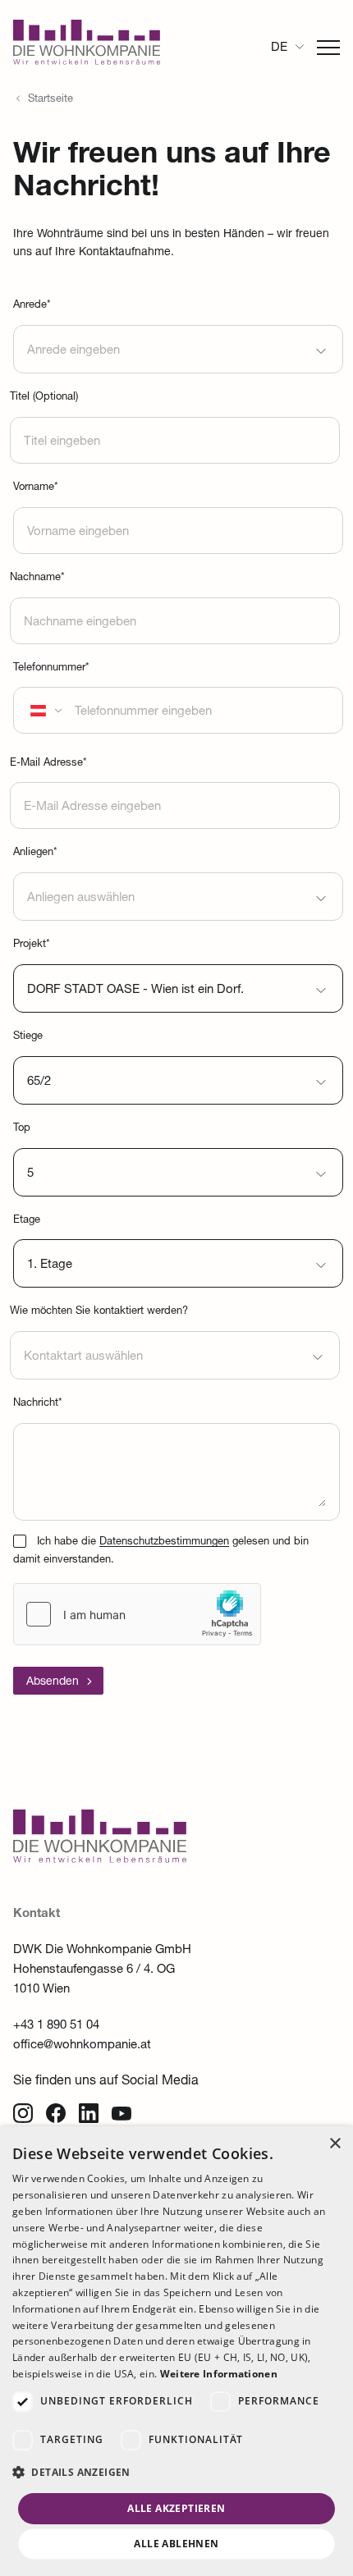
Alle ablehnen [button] (176, 2544)
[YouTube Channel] (121, 2113)
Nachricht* (38, 1404)
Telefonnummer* (51, 668)
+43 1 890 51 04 (56, 2026)
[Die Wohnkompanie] (87, 47)
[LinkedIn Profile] (89, 2113)
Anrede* (32, 306)
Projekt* (32, 945)
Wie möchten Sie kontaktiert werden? (99, 1312)
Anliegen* (35, 853)
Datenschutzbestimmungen (164, 1542)
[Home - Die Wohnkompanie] (100, 1860)
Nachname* (37, 578)
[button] (176, 2473)
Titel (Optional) (44, 398)
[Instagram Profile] (23, 2113)
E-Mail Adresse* (48, 764)
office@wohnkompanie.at (82, 2045)
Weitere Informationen (219, 2374)
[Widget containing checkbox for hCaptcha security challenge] (137, 1614)
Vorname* (36, 488)
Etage (27, 1221)
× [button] (335, 2144)
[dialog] (176, 2351)
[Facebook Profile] (56, 2113)
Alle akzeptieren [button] (176, 2508)
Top (22, 1129)
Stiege (28, 1037)
